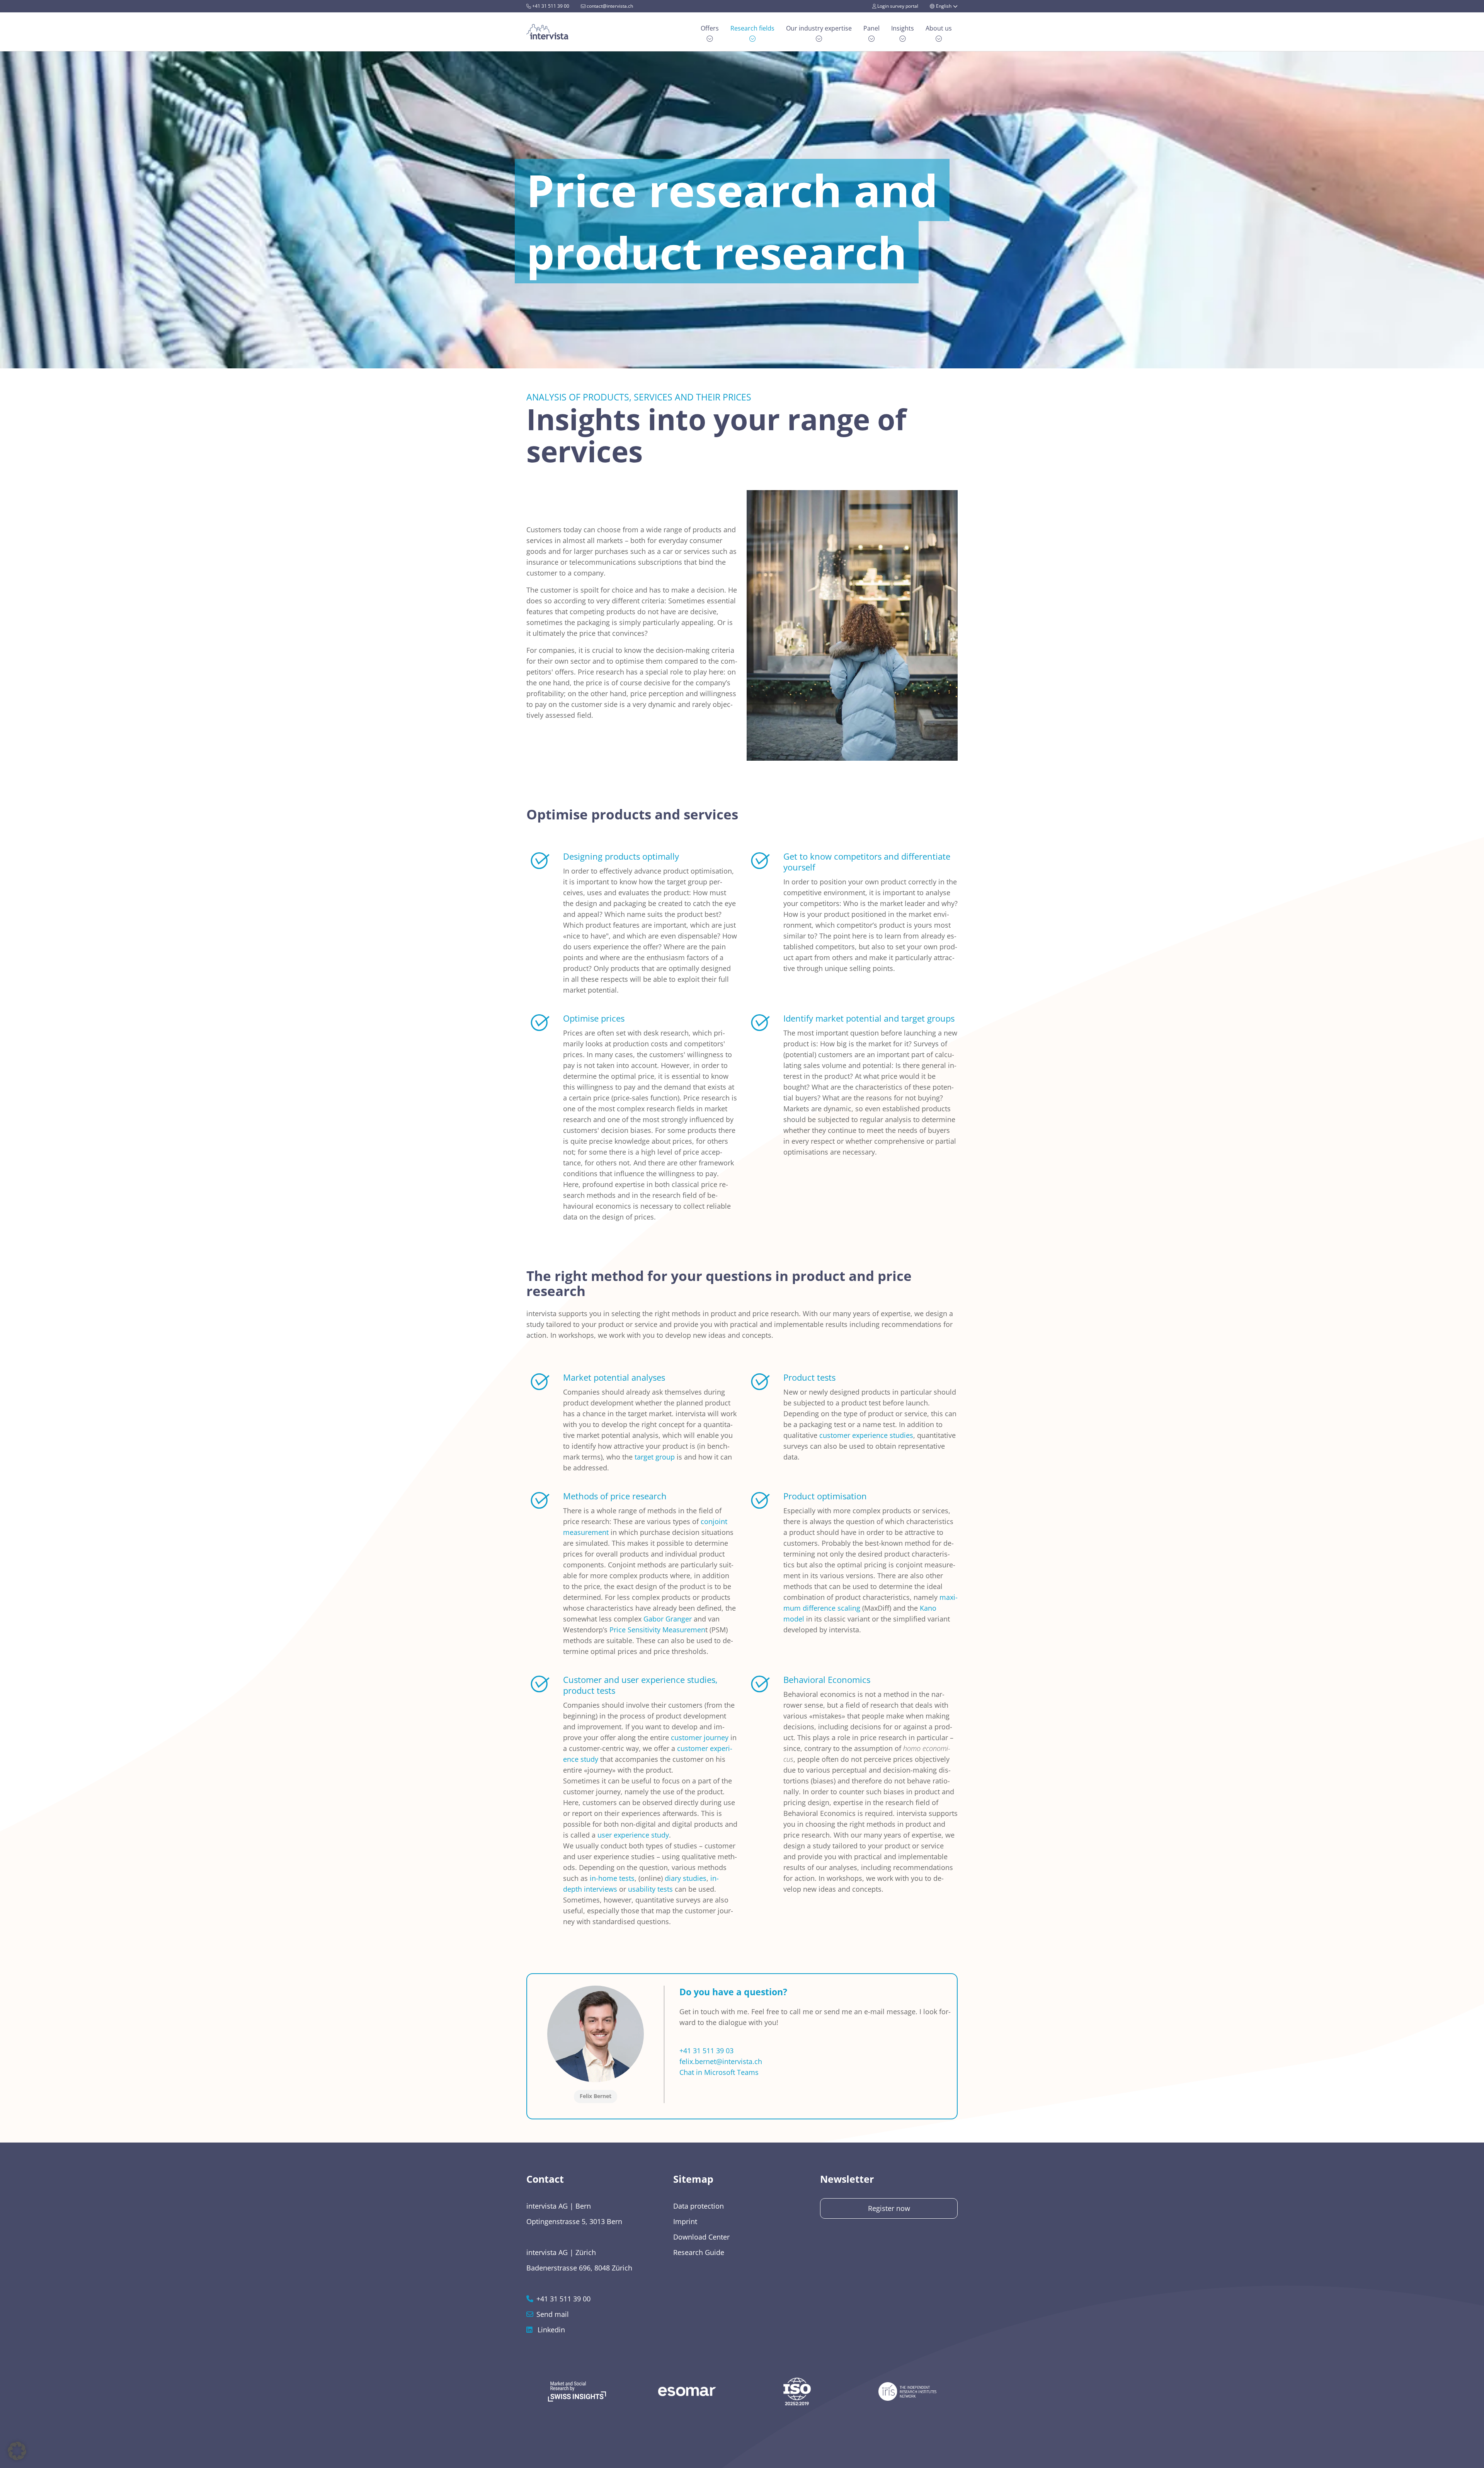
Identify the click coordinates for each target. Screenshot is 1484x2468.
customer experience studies (866, 1435)
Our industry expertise (819, 28)
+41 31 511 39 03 (706, 2051)
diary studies (686, 1878)
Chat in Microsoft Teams (719, 2072)
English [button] (944, 6)
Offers (710, 28)
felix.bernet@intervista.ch (721, 2061)
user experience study (633, 1835)
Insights (903, 28)
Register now (889, 2208)
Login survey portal (897, 6)
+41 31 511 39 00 (550, 6)
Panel (871, 28)
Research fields (752, 28)
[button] (17, 2451)
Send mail (553, 2314)
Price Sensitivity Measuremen (657, 1630)
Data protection (699, 2206)
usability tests (650, 1889)
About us (939, 28)
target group (655, 1457)
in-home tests (612, 1878)
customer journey (700, 1737)
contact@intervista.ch (609, 6)
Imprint (685, 2221)
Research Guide (699, 2252)
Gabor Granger (668, 1619)
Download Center (701, 2237)
